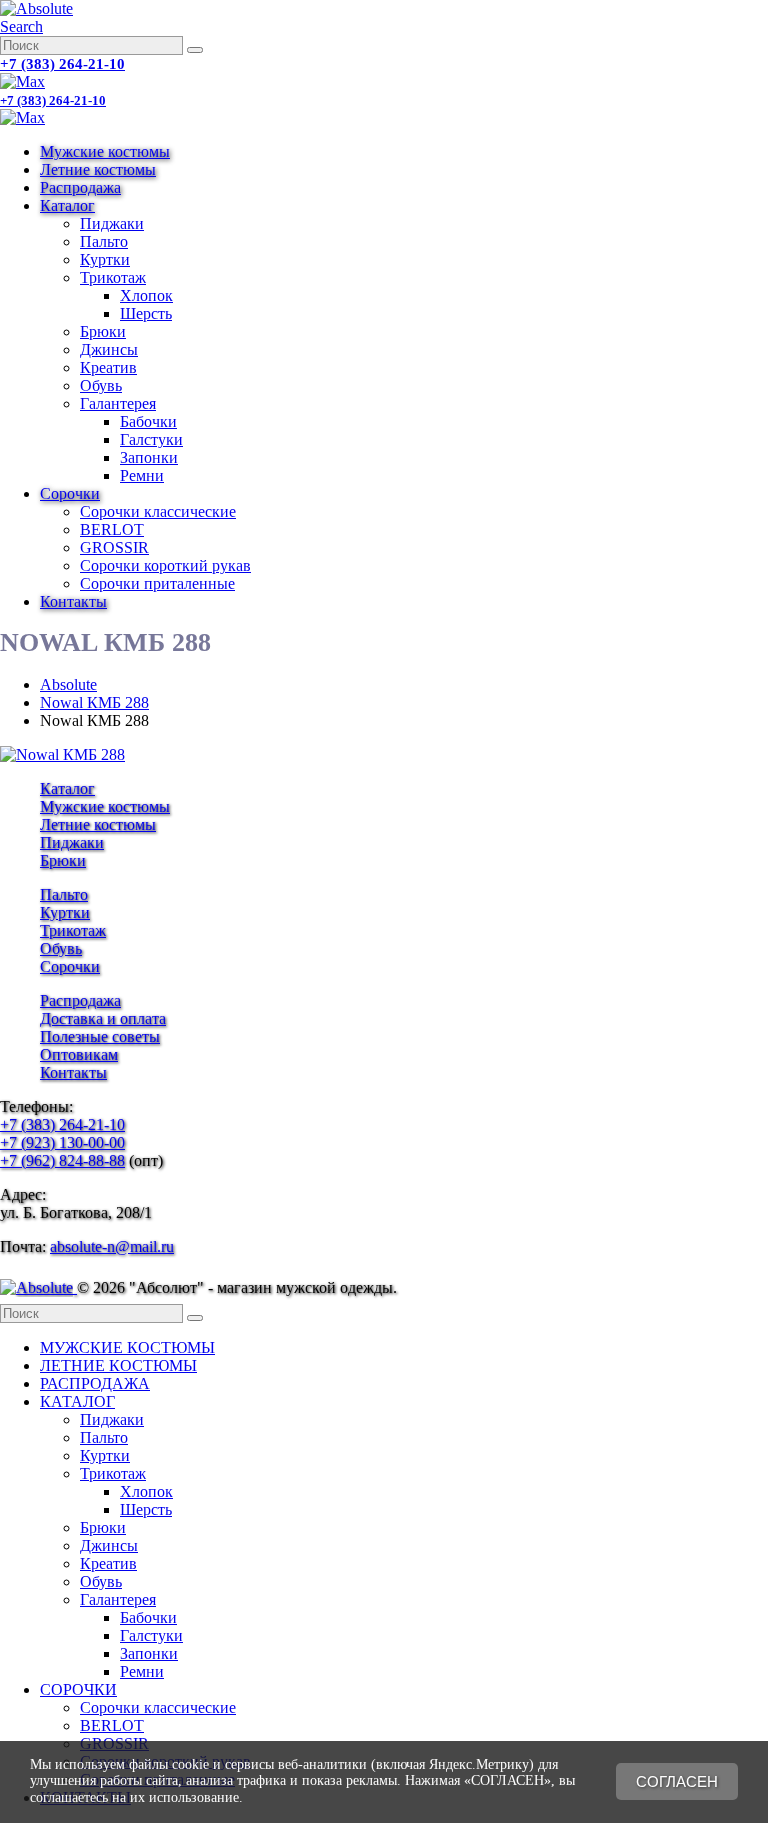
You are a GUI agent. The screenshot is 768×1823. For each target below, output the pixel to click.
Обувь (101, 385)
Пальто (104, 241)
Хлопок (146, 295)
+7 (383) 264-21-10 (62, 64)
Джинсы (109, 349)
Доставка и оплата (103, 1018)
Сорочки (70, 493)
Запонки (149, 457)
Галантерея (118, 403)
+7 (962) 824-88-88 (62, 1160)
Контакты (73, 601)
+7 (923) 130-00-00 (62, 1142)
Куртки (105, 259)
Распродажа (80, 187)
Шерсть (146, 313)
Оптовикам (79, 1054)
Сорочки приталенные (157, 583)
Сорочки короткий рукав (165, 565)
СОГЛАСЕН (677, 1781)
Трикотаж (113, 277)
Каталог (67, 205)
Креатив (108, 367)
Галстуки (151, 439)
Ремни (142, 475)
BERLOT (112, 529)
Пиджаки (112, 223)
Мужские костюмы (105, 151)
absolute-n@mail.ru (112, 1246)
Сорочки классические (158, 511)
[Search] (195, 50)
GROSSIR (114, 547)
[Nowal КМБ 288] (62, 754)
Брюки (103, 331)
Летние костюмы (98, 169)
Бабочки (148, 421)
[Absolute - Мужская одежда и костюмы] (36, 8)
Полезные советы (100, 1036)
